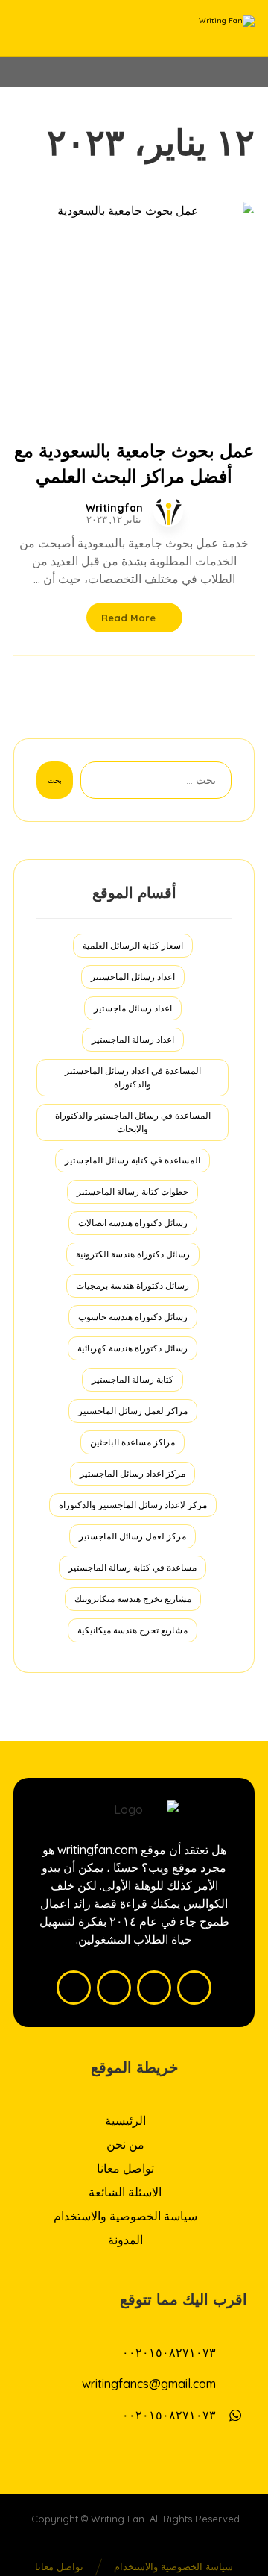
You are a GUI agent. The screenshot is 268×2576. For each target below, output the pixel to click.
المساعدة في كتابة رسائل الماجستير (133, 1160)
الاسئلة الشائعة (125, 2192)
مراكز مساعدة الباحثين (133, 1442)
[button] (194, 1988)
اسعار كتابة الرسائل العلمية (133, 945)
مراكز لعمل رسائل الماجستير (133, 1411)
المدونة (125, 2240)
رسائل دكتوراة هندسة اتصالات (133, 1223)
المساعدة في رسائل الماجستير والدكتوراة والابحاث (133, 1122)
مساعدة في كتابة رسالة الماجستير (133, 1567)
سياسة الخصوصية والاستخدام (125, 2216)
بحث (55, 780)
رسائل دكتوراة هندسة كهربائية (133, 1348)
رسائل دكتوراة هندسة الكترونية (133, 1254)
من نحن (125, 2144)
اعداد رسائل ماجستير (133, 1008)
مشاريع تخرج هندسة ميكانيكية (133, 1630)
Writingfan (114, 508)
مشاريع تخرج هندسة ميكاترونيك (133, 1599)
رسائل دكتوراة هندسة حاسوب (133, 1317)
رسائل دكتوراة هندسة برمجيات (133, 1285)
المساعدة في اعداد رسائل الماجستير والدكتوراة (133, 1077)
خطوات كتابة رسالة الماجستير (133, 1191)
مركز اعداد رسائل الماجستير (133, 1473)
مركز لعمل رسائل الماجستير (133, 1536)
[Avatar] (168, 512)
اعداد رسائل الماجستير (133, 977)
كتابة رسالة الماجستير (133, 1379)
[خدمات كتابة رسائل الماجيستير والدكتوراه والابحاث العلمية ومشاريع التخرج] (217, 28)
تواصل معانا (125, 2168)
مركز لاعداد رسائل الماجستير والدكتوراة (133, 1505)
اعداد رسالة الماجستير (133, 1039)
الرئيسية (125, 2120)
